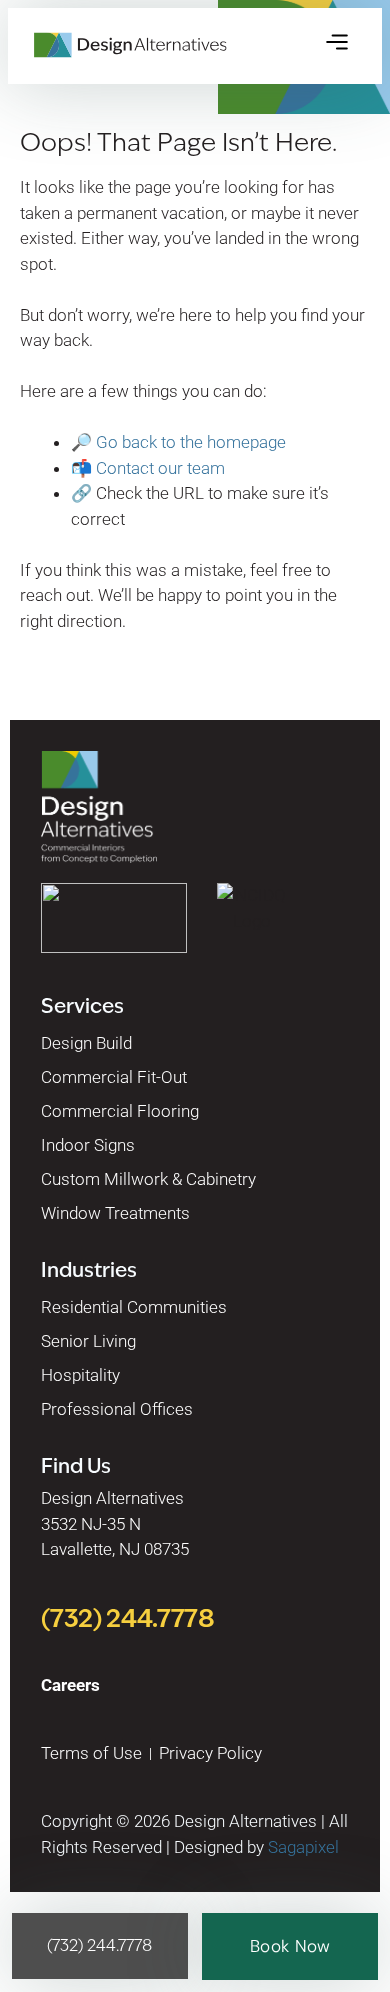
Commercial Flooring (120, 1111)
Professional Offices (117, 1409)
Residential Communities (134, 1307)
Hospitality (80, 1375)
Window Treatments (115, 1213)
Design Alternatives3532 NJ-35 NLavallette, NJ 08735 (115, 1523)
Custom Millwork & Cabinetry (148, 1179)
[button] (336, 44)
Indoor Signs (88, 1145)
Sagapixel (303, 1847)
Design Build (86, 1043)
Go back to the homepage (191, 442)
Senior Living (88, 1341)
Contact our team (160, 468)
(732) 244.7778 (128, 1618)
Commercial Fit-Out (114, 1077)
